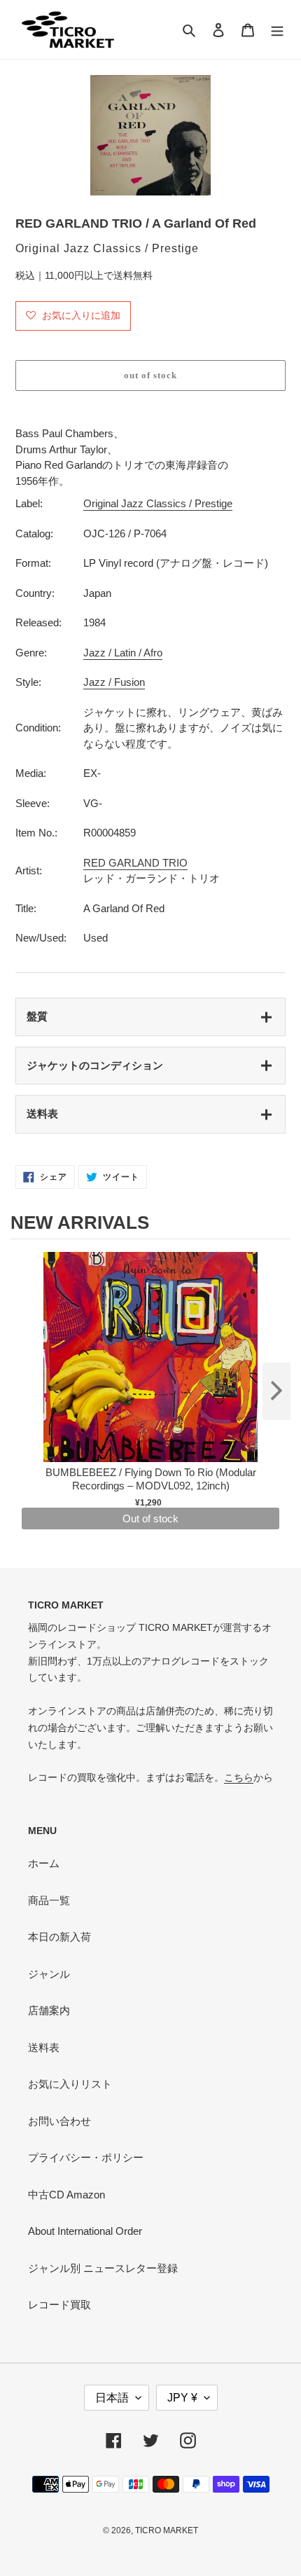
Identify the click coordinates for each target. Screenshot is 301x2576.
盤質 (37, 1016)
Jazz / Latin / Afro (123, 653)
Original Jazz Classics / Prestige (158, 503)
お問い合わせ (59, 2121)
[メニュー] (277, 30)
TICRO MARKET (167, 2530)
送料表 (42, 1114)
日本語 (112, 2398)
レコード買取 (59, 2305)
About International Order (85, 2231)
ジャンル (49, 1974)
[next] (276, 1391)
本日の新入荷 (59, 1937)
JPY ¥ (182, 2398)
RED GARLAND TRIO (135, 863)
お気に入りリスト (70, 2084)
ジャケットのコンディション (95, 1065)
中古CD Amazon (66, 2195)
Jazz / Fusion (114, 682)
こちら (239, 1777)
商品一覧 (49, 1900)
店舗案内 (49, 2010)
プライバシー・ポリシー (86, 2157)
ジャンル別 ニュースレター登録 (103, 2268)
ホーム (44, 1863)
